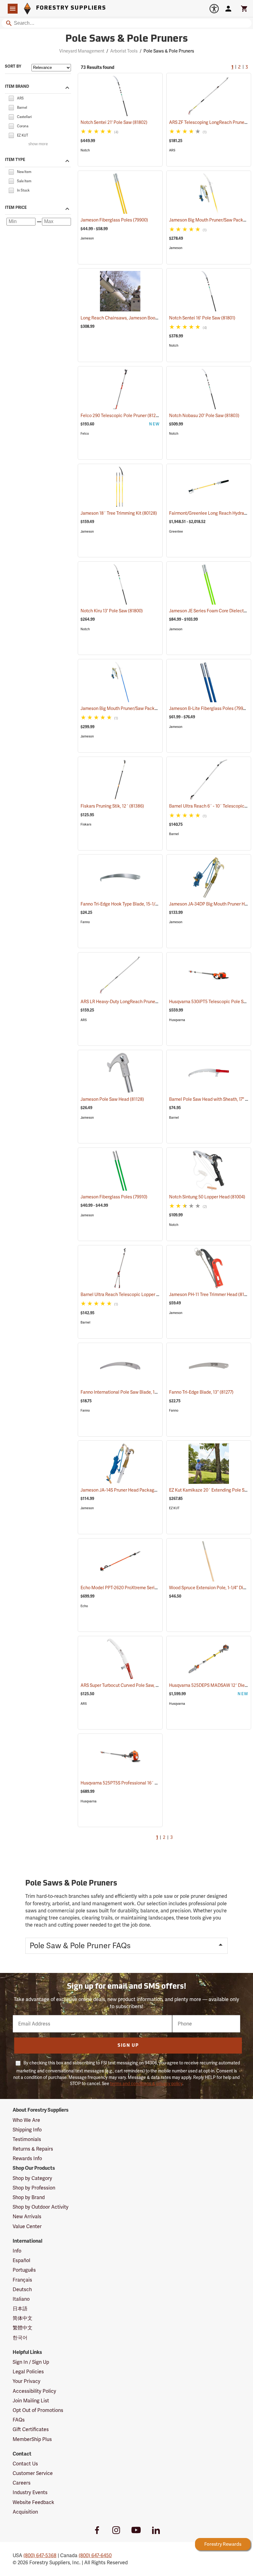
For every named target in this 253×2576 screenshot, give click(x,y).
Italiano (21, 2299)
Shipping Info (27, 2130)
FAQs (19, 2420)
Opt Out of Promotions (38, 2410)
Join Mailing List (31, 2401)
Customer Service (33, 2473)
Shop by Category (32, 2178)
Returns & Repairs (33, 2149)
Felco (85, 434)
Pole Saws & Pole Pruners (127, 39)
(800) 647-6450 (95, 2555)
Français (22, 2280)
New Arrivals (27, 2217)
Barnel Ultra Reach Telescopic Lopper (125, 1294)
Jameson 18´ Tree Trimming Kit (119, 513)
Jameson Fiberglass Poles (114, 220)
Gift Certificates (31, 2429)
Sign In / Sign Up (31, 2362)
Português (24, 2270)
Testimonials (27, 2139)
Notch (85, 150)
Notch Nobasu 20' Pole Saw (204, 416)
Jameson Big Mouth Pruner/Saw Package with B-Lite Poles (146, 708)
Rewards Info (27, 2158)
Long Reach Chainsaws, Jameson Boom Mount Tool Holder (146, 318)
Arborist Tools (124, 51)
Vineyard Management (82, 51)
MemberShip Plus (32, 2439)
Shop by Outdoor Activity (41, 2207)
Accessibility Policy (34, 2391)
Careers (22, 2483)
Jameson (87, 238)
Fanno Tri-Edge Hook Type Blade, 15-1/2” (128, 904)
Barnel (174, 834)
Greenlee (176, 532)
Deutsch (22, 2289)
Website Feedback (33, 2502)
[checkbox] (11, 98)
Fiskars (86, 824)
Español (21, 2260)
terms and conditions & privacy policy (146, 2084)
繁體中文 (23, 2328)
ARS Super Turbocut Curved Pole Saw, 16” (129, 1685)
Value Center (27, 2226)
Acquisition (25, 2512)
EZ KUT (174, 1508)
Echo (84, 1606)
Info (17, 2251)
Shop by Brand (29, 2197)
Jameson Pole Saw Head (112, 1099)
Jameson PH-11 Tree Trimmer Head (211, 1294)
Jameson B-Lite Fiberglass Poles (209, 708)
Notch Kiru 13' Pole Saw (112, 611)
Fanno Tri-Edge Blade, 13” (201, 1392)
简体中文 (23, 2318)
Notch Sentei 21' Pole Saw (114, 122)
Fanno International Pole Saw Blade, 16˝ (127, 1392)
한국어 (20, 2338)
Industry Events (30, 2492)
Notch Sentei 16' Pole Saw (202, 318)
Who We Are (26, 2120)
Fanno (85, 922)
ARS (172, 150)
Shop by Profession (34, 2188)
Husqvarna (177, 1020)
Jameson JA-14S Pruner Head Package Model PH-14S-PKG (145, 1490)
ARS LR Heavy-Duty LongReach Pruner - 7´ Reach (137, 1002)
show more (38, 144)
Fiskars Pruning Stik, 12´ (112, 806)
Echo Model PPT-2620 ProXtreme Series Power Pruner (142, 1588)
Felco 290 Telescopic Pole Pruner (121, 416)
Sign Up (128, 2046)
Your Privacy (27, 2381)
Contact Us (25, 2464)
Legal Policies (28, 2372)
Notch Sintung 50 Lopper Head (207, 1197)
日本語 (20, 2309)
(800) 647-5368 (40, 2555)
